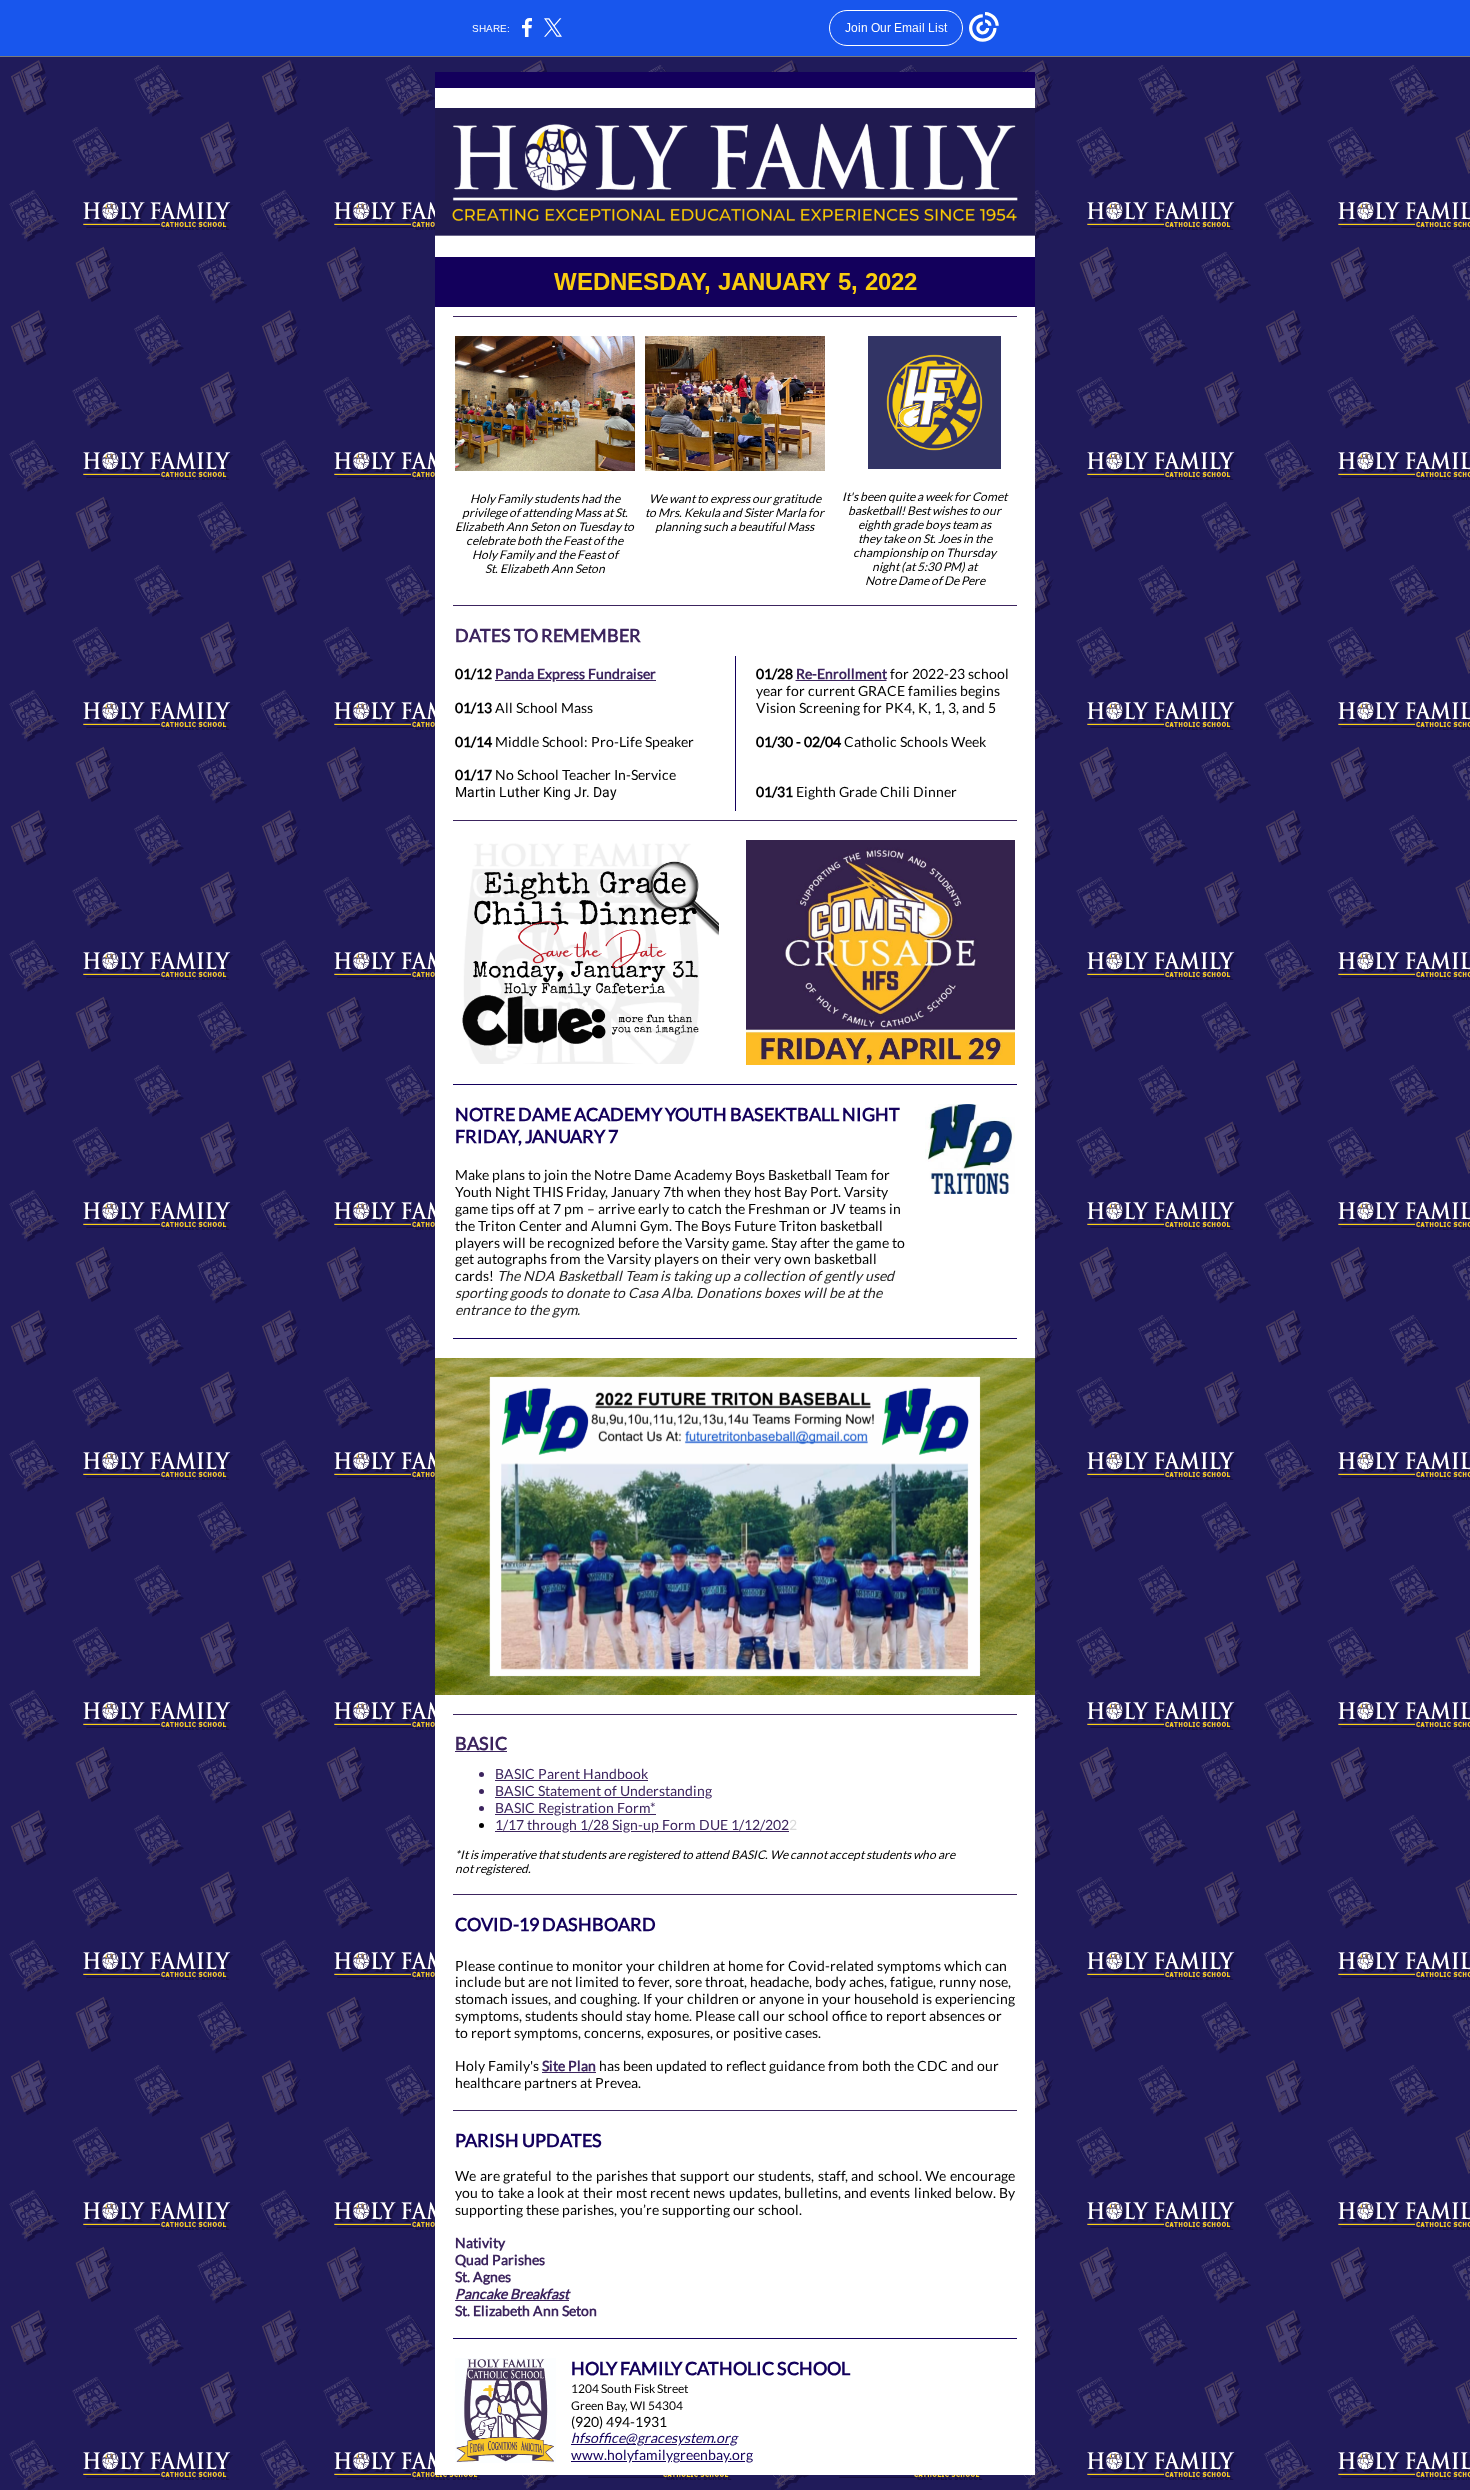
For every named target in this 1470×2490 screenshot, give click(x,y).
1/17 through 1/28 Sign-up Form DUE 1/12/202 (642, 1824)
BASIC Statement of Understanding (603, 1790)
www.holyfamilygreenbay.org (662, 2454)
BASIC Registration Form (572, 1807)
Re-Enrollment (841, 673)
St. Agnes (483, 2276)
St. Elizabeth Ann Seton (526, 2310)
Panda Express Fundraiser (575, 673)
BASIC (481, 1743)
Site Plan (569, 2065)
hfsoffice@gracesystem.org (654, 2437)
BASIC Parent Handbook (571, 1773)
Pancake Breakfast (512, 2293)
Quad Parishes (500, 2259)
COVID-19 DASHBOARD (555, 1924)
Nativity (480, 2242)
